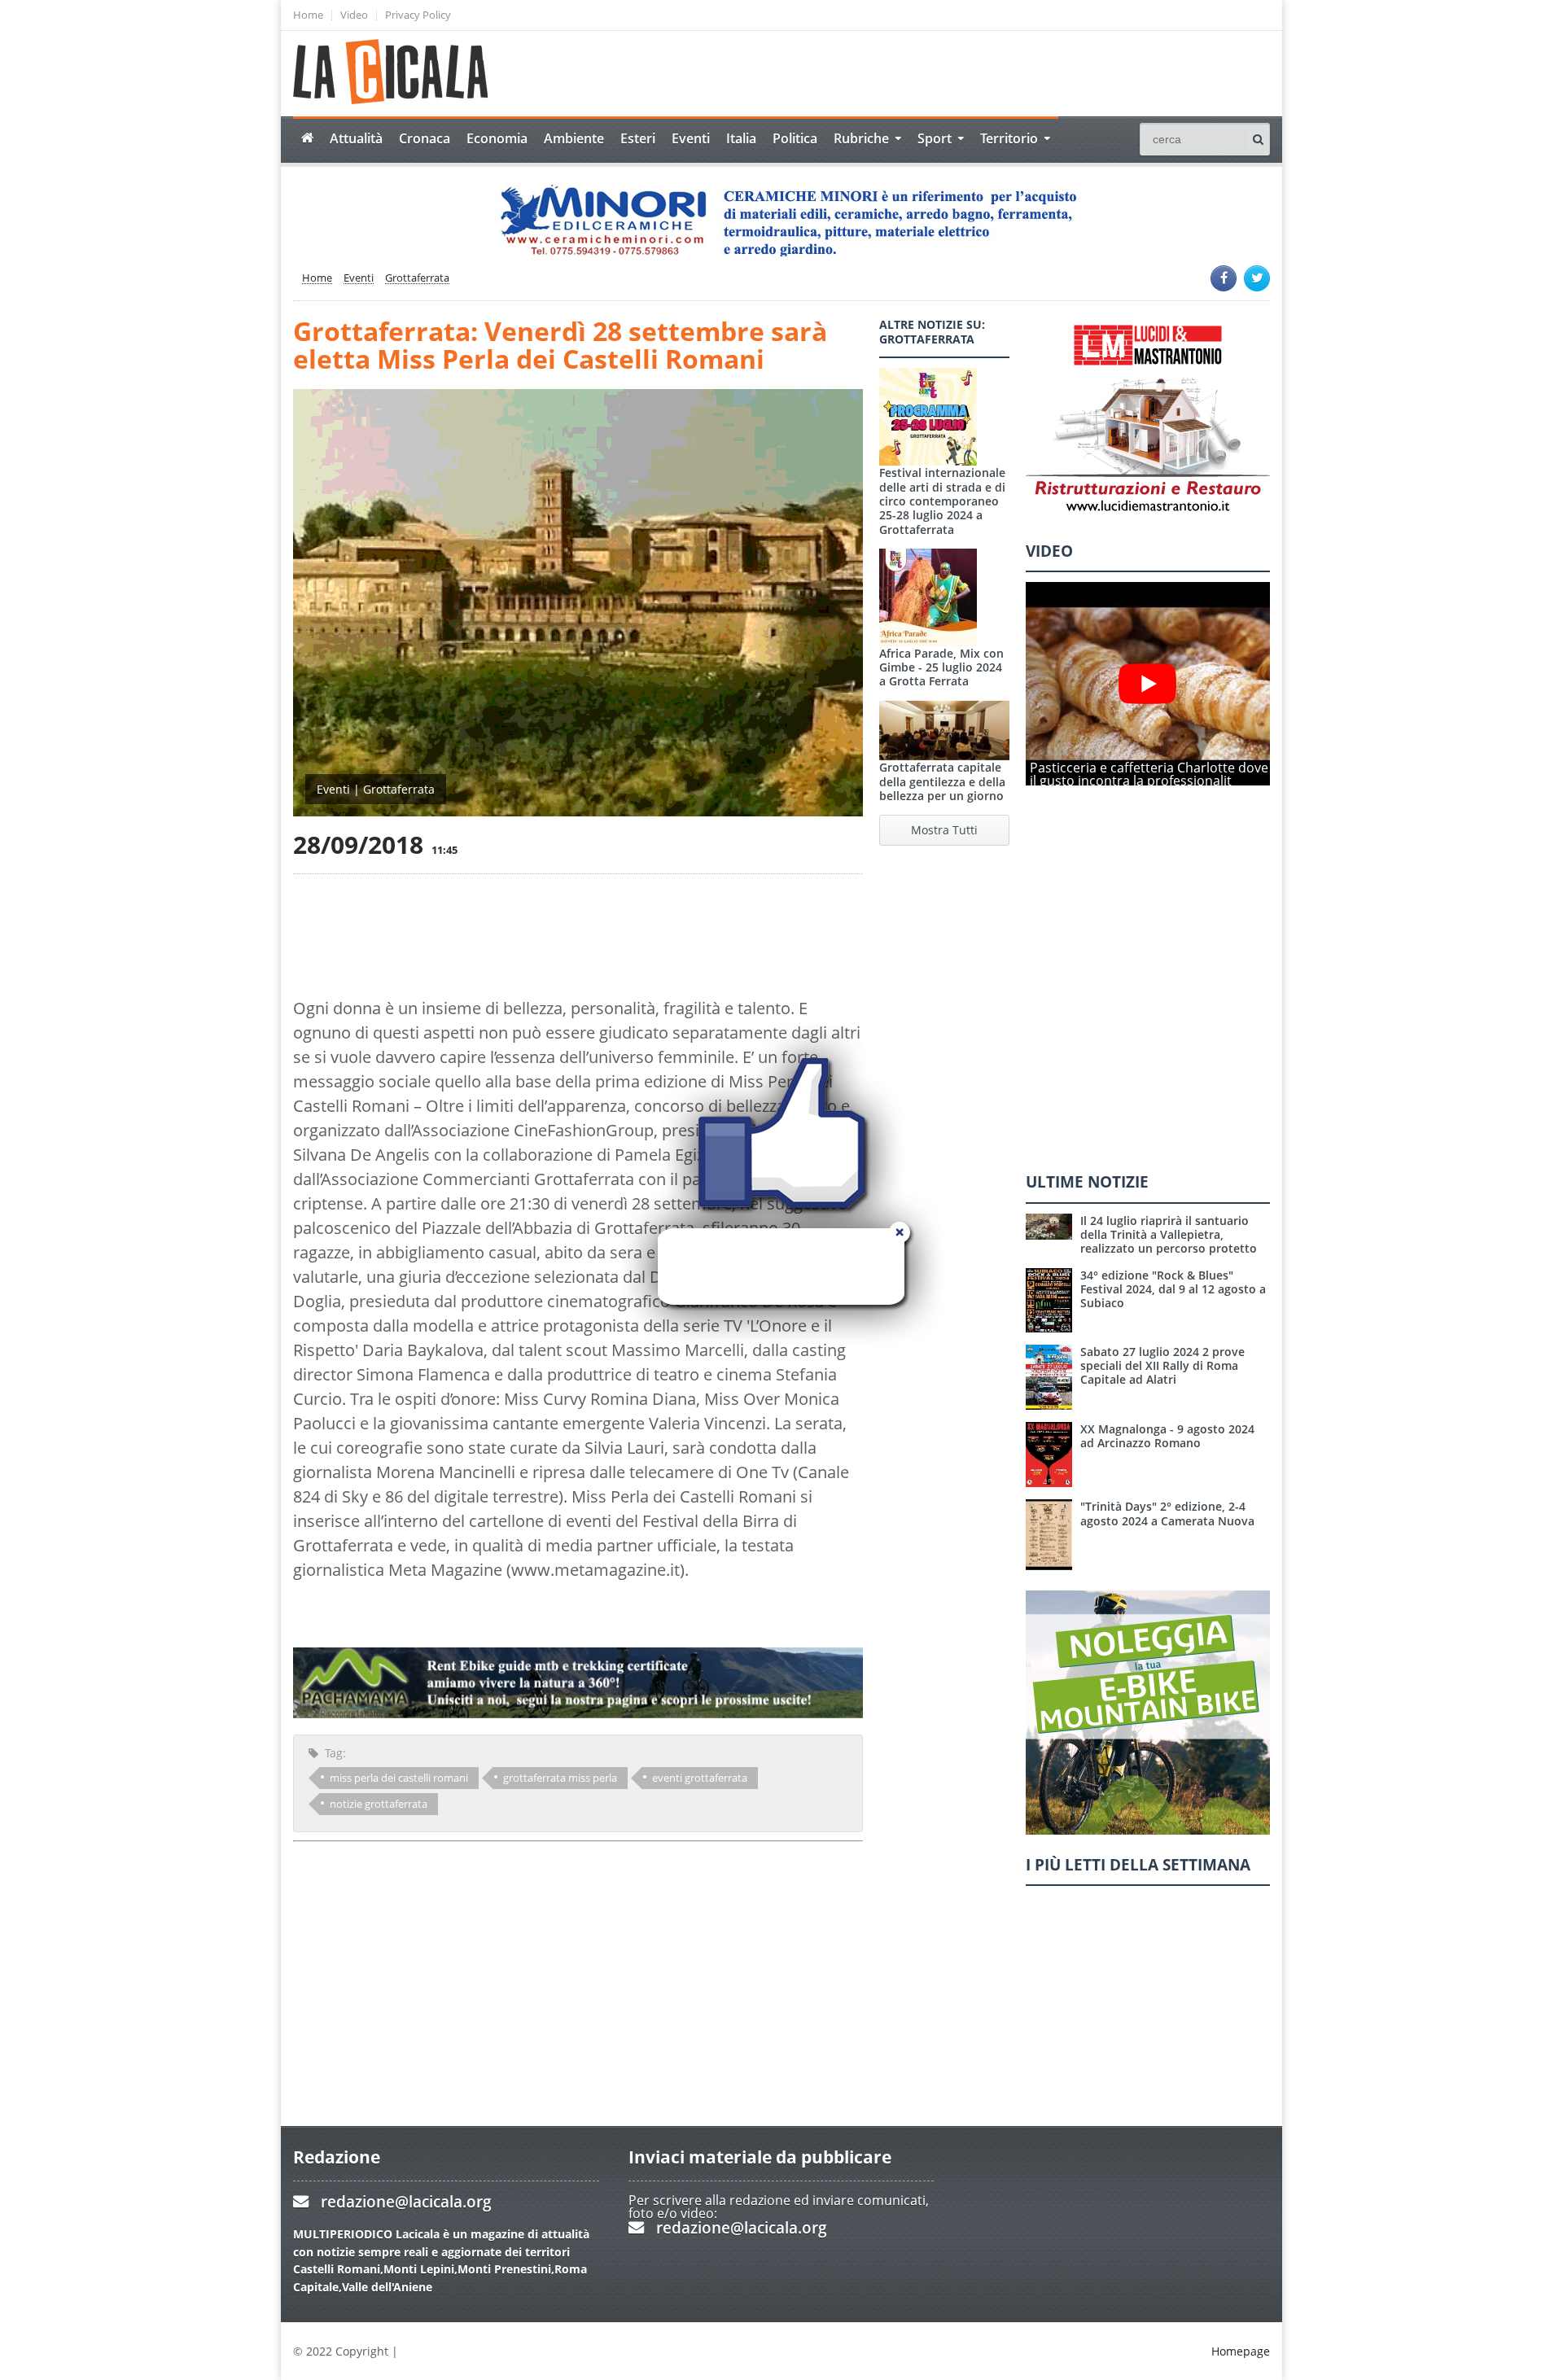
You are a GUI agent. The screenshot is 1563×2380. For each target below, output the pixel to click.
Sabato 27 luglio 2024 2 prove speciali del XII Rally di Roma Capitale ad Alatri (1162, 1366)
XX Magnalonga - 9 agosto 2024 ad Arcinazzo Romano (1167, 1436)
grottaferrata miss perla (560, 1778)
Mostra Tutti (944, 830)
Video (354, 15)
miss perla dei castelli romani (399, 1778)
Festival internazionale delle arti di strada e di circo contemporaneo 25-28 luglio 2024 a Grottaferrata (942, 501)
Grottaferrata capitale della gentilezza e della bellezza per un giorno (942, 781)
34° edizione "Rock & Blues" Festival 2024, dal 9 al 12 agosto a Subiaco (1173, 1289)
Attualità (356, 138)
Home (308, 15)
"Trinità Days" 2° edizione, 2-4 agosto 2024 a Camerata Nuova (1167, 1513)
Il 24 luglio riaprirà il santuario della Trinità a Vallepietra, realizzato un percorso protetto (1169, 1235)
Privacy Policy (418, 15)
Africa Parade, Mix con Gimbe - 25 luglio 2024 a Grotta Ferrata (941, 667)
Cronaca (425, 138)
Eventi (691, 138)
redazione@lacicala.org (406, 2201)
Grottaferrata (417, 278)
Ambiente (574, 138)
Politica (795, 138)
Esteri (638, 138)
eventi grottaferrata (700, 1778)
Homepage (1241, 2351)
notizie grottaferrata (379, 1804)
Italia (741, 138)
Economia (497, 138)
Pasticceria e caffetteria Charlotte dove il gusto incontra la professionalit (1149, 774)
